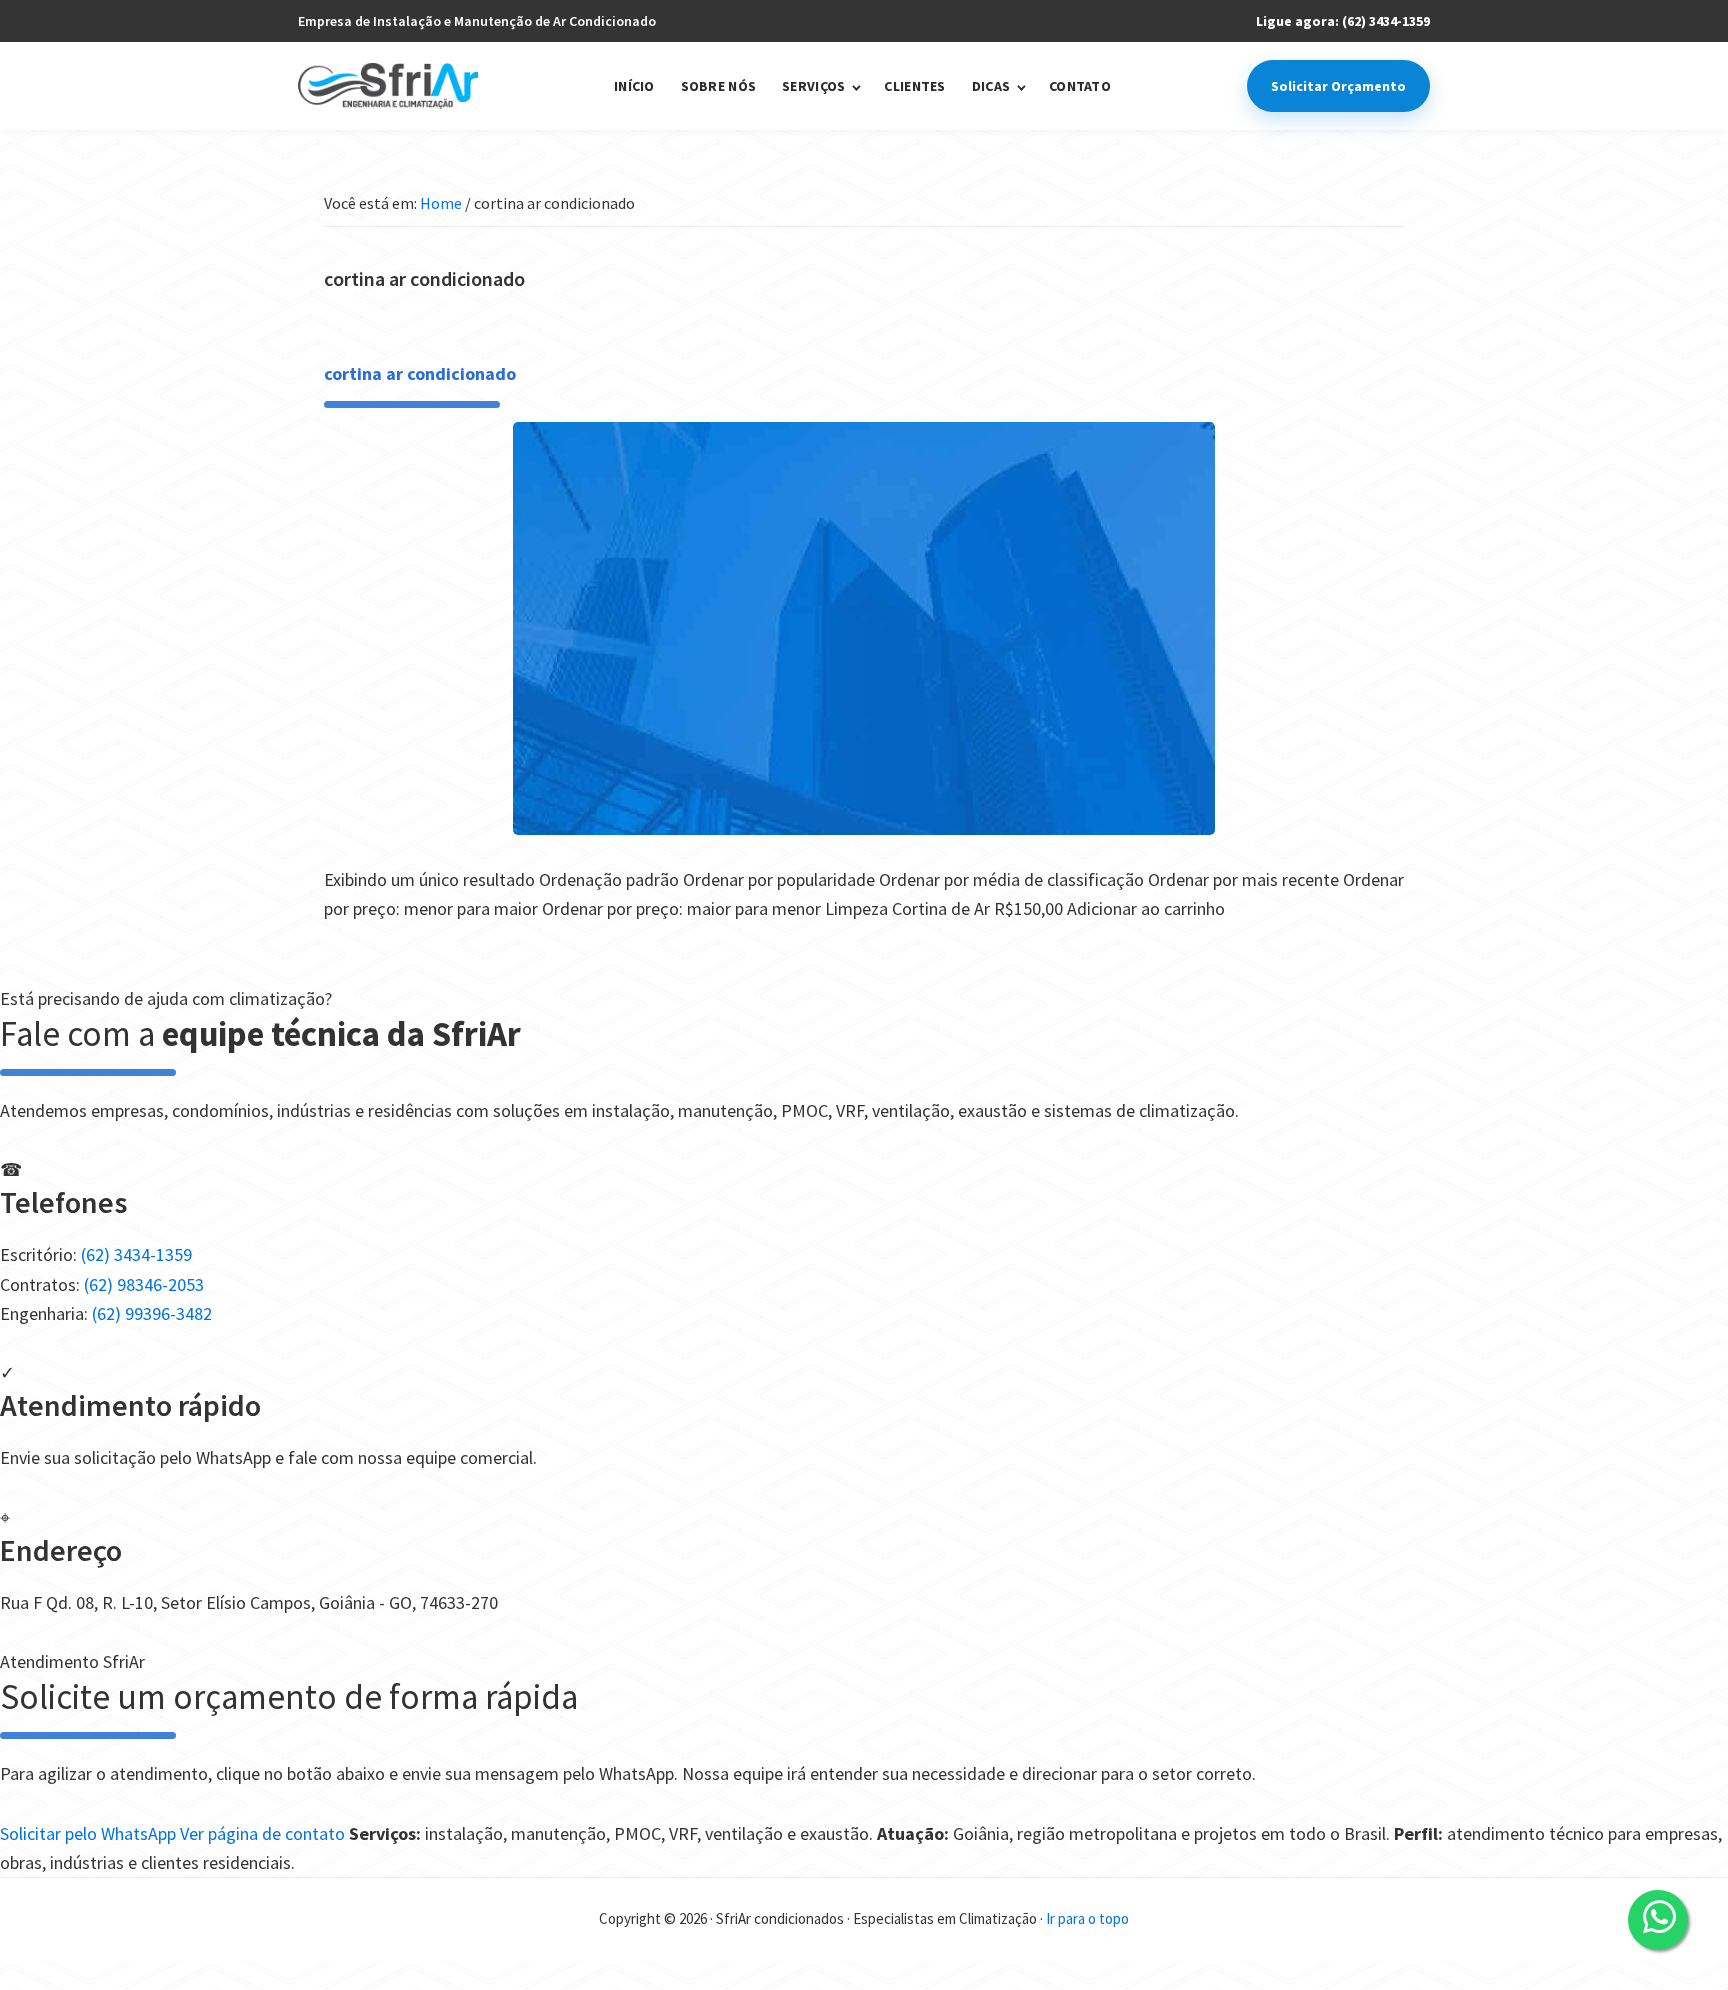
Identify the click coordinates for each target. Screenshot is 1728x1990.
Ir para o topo (1087, 1918)
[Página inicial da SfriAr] (388, 86)
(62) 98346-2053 (144, 1284)
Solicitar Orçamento (1338, 86)
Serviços (813, 86)
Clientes (914, 86)
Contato (1080, 86)
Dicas (991, 86)
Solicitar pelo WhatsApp (90, 1833)
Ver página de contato (264, 1833)
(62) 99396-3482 (152, 1313)
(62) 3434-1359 (136, 1254)
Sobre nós (719, 86)
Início (634, 86)
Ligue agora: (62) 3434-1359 (1343, 21)
